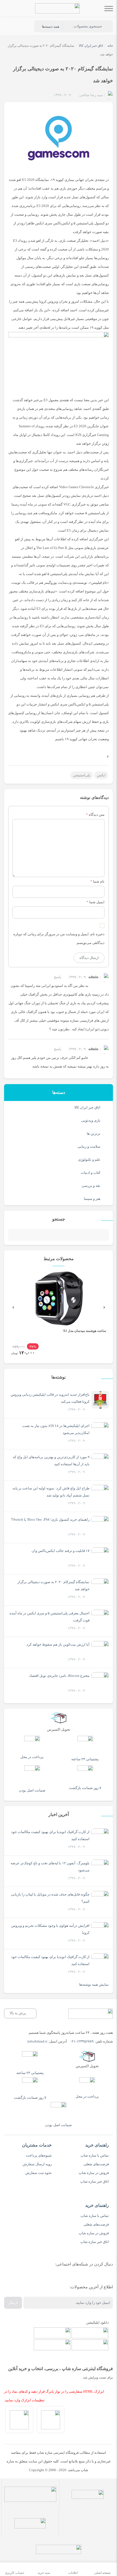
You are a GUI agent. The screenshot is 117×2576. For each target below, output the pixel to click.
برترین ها (94, 1133)
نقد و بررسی (91, 1186)
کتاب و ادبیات (91, 1173)
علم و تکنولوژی (89, 1160)
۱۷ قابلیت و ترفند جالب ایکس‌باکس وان (61, 1551)
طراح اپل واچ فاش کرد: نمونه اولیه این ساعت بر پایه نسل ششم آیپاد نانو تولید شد (51, 1492)
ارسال (13, 2303)
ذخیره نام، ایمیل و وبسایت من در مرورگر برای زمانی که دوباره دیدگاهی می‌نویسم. (59, 938)
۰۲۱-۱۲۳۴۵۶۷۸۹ (82, 2041)
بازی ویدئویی (91, 1120)
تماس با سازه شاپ (95, 2155)
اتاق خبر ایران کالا (87, 1107)
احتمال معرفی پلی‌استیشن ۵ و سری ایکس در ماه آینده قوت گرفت (50, 1617)
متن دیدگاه (95, 815)
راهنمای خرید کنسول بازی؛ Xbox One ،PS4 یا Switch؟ (50, 1519)
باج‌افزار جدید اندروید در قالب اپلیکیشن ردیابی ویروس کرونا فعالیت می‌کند (50, 1398)
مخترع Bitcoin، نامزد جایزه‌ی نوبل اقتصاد (59, 1676)
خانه (110, 46)
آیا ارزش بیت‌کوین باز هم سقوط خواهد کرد (58, 1644)
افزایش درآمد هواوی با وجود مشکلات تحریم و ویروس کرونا (50, 1929)
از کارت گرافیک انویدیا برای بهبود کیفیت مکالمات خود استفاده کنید (50, 1835)
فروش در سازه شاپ (94, 2173)
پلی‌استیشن (82, 775)
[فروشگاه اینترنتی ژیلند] (57, 8)
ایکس (101, 775)
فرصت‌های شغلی (96, 2164)
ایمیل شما (97, 902)
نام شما (99, 881)
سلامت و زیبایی (89, 1146)
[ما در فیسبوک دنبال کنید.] (104, 2278)
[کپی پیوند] (14, 756)
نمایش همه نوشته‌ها (94, 1984)
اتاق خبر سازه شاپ (95, 2181)
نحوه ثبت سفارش (39, 2173)
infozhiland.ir (37, 2041)
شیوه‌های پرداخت (39, 2155)
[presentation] (13, 1307)
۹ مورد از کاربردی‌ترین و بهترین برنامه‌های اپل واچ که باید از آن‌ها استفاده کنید (51, 1460)
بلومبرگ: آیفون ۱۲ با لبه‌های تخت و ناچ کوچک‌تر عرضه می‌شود (50, 1867)
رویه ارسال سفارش (37, 2164)
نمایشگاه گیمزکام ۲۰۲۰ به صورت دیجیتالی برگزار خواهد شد (53, 1585)
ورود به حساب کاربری (23, 27)
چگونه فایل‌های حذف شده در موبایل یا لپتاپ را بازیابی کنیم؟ (50, 1898)
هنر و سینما (92, 1199)
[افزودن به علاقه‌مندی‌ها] (48, 96)
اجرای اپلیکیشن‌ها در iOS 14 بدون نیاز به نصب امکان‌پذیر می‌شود (56, 1429)
